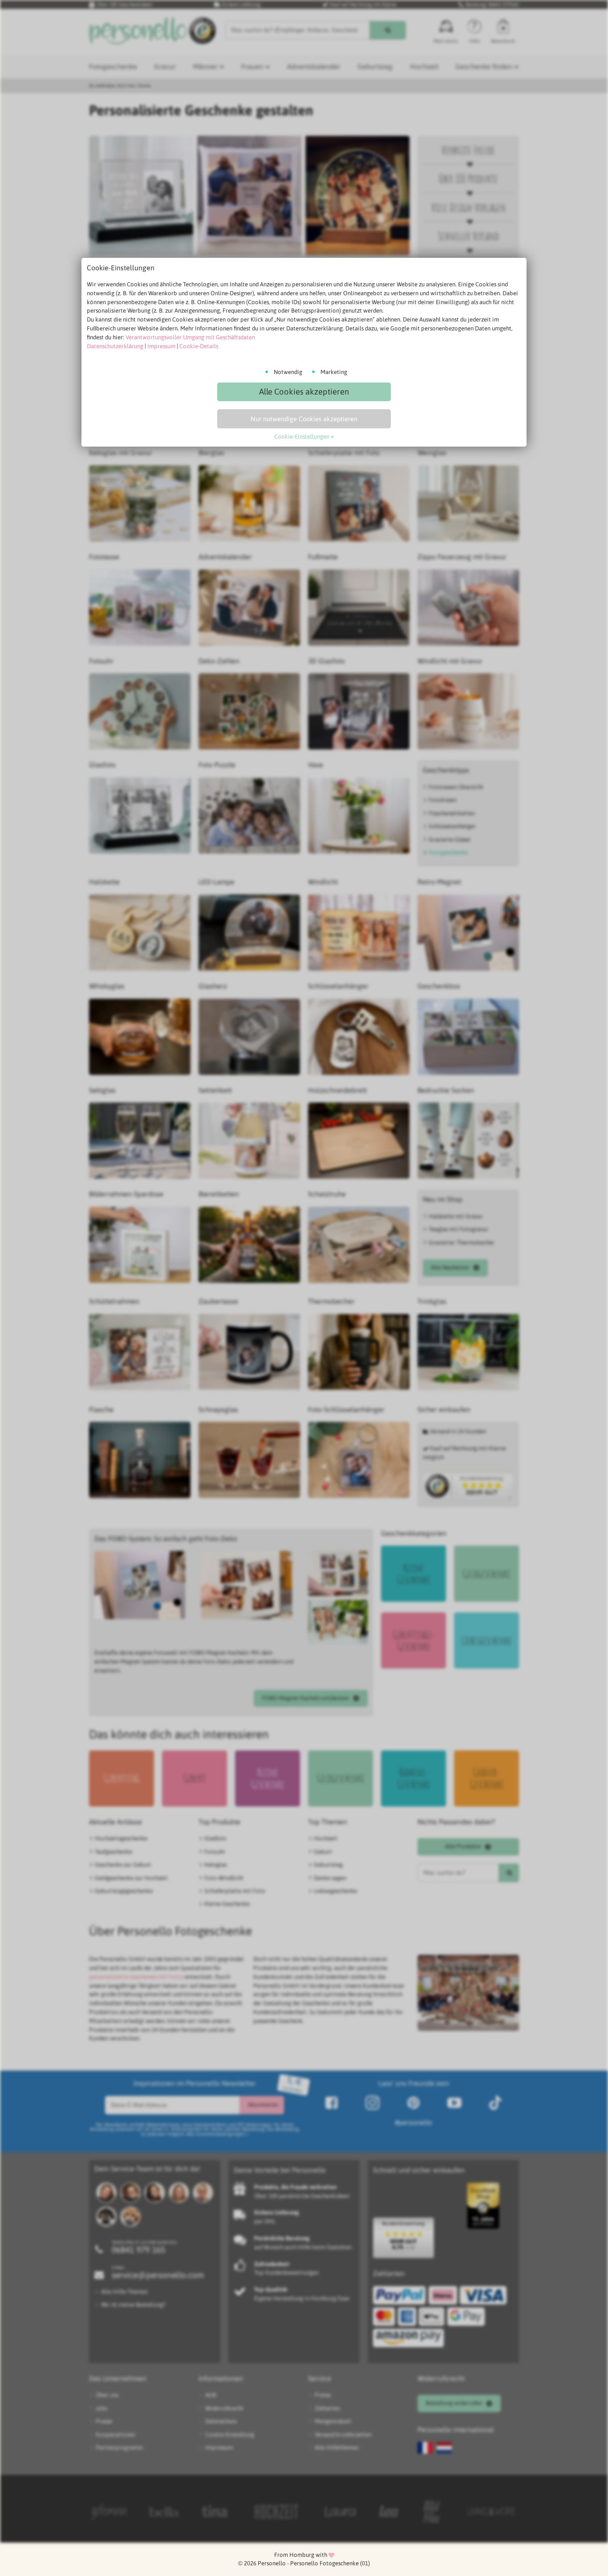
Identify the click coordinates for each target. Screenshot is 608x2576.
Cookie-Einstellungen (302, 437)
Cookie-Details (199, 346)
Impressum (161, 346)
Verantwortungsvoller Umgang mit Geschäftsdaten (190, 337)
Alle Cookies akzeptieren (304, 392)
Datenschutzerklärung (115, 346)
